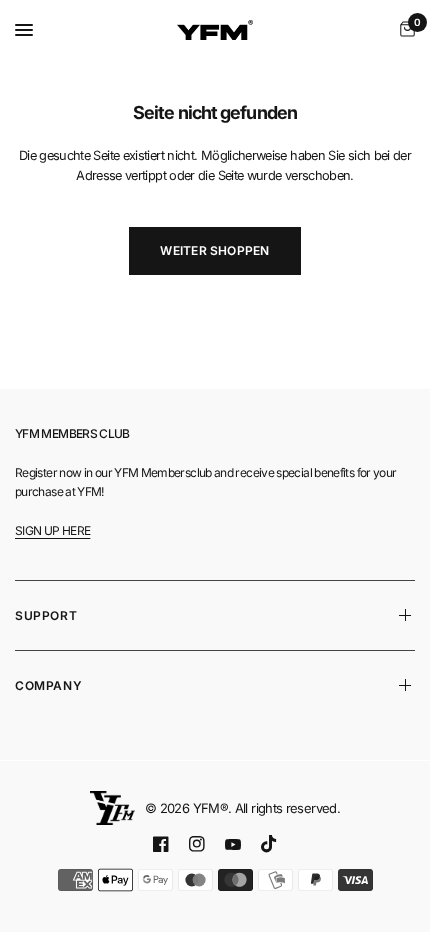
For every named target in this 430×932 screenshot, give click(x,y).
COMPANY (48, 685)
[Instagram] (197, 844)
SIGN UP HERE (52, 530)
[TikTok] (269, 844)
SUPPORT (46, 615)
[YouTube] (233, 844)
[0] (404, 30)
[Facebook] (161, 844)
